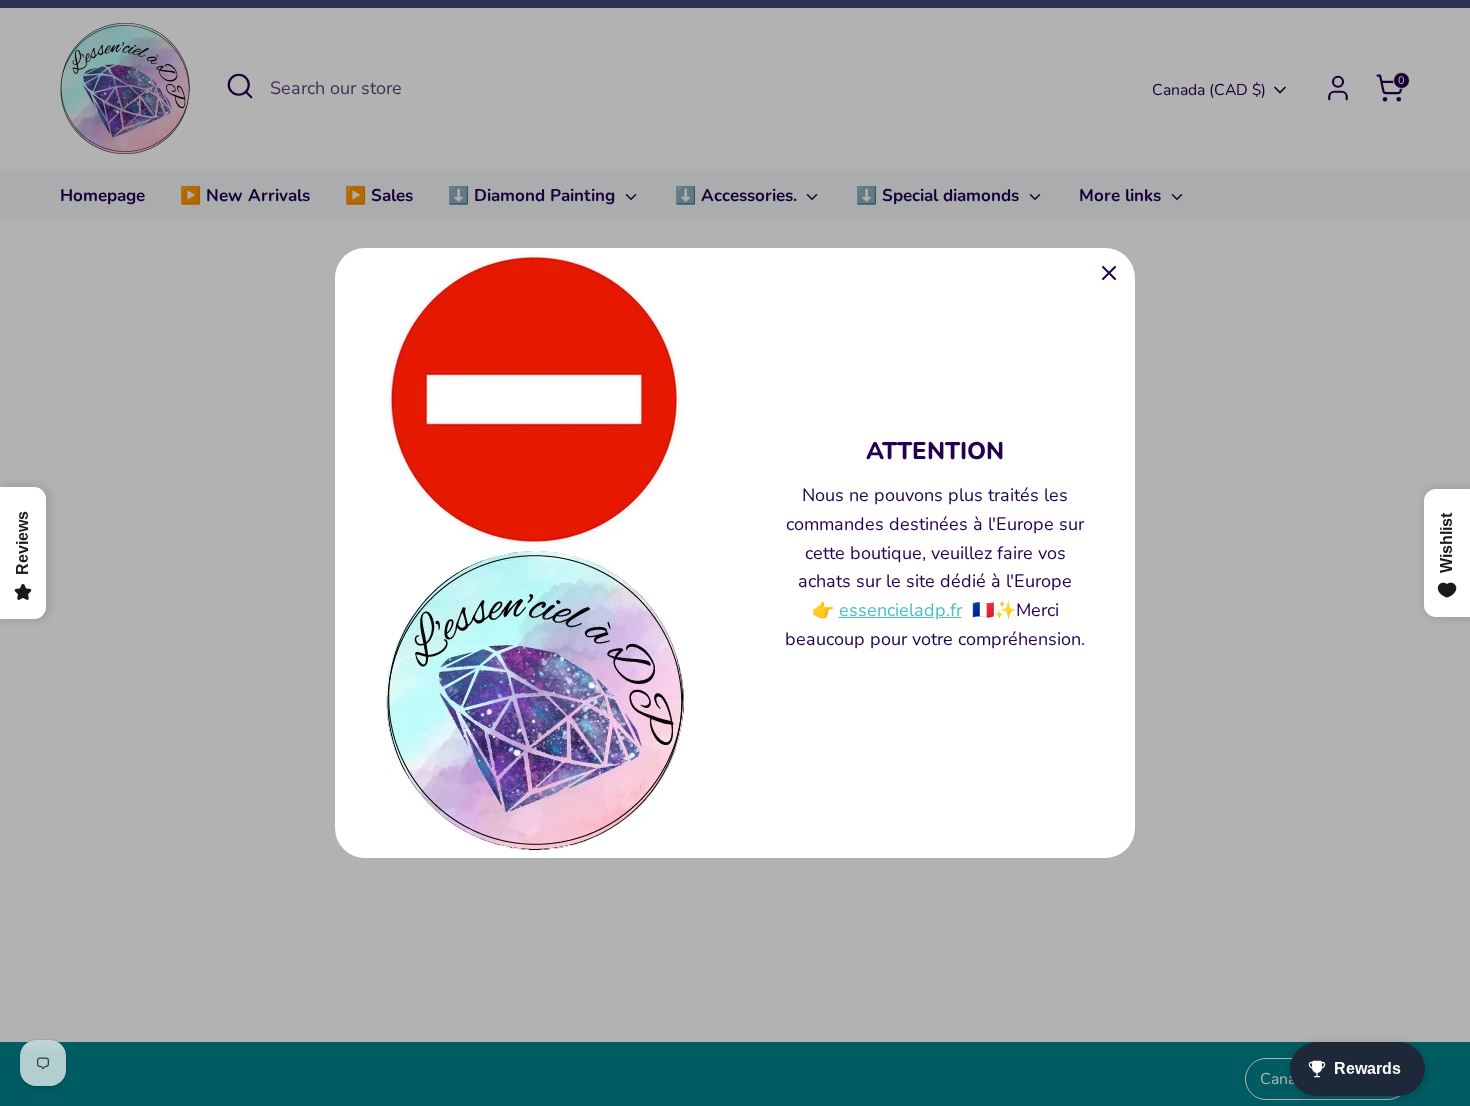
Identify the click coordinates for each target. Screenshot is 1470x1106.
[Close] (1109, 274)
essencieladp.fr (900, 610)
